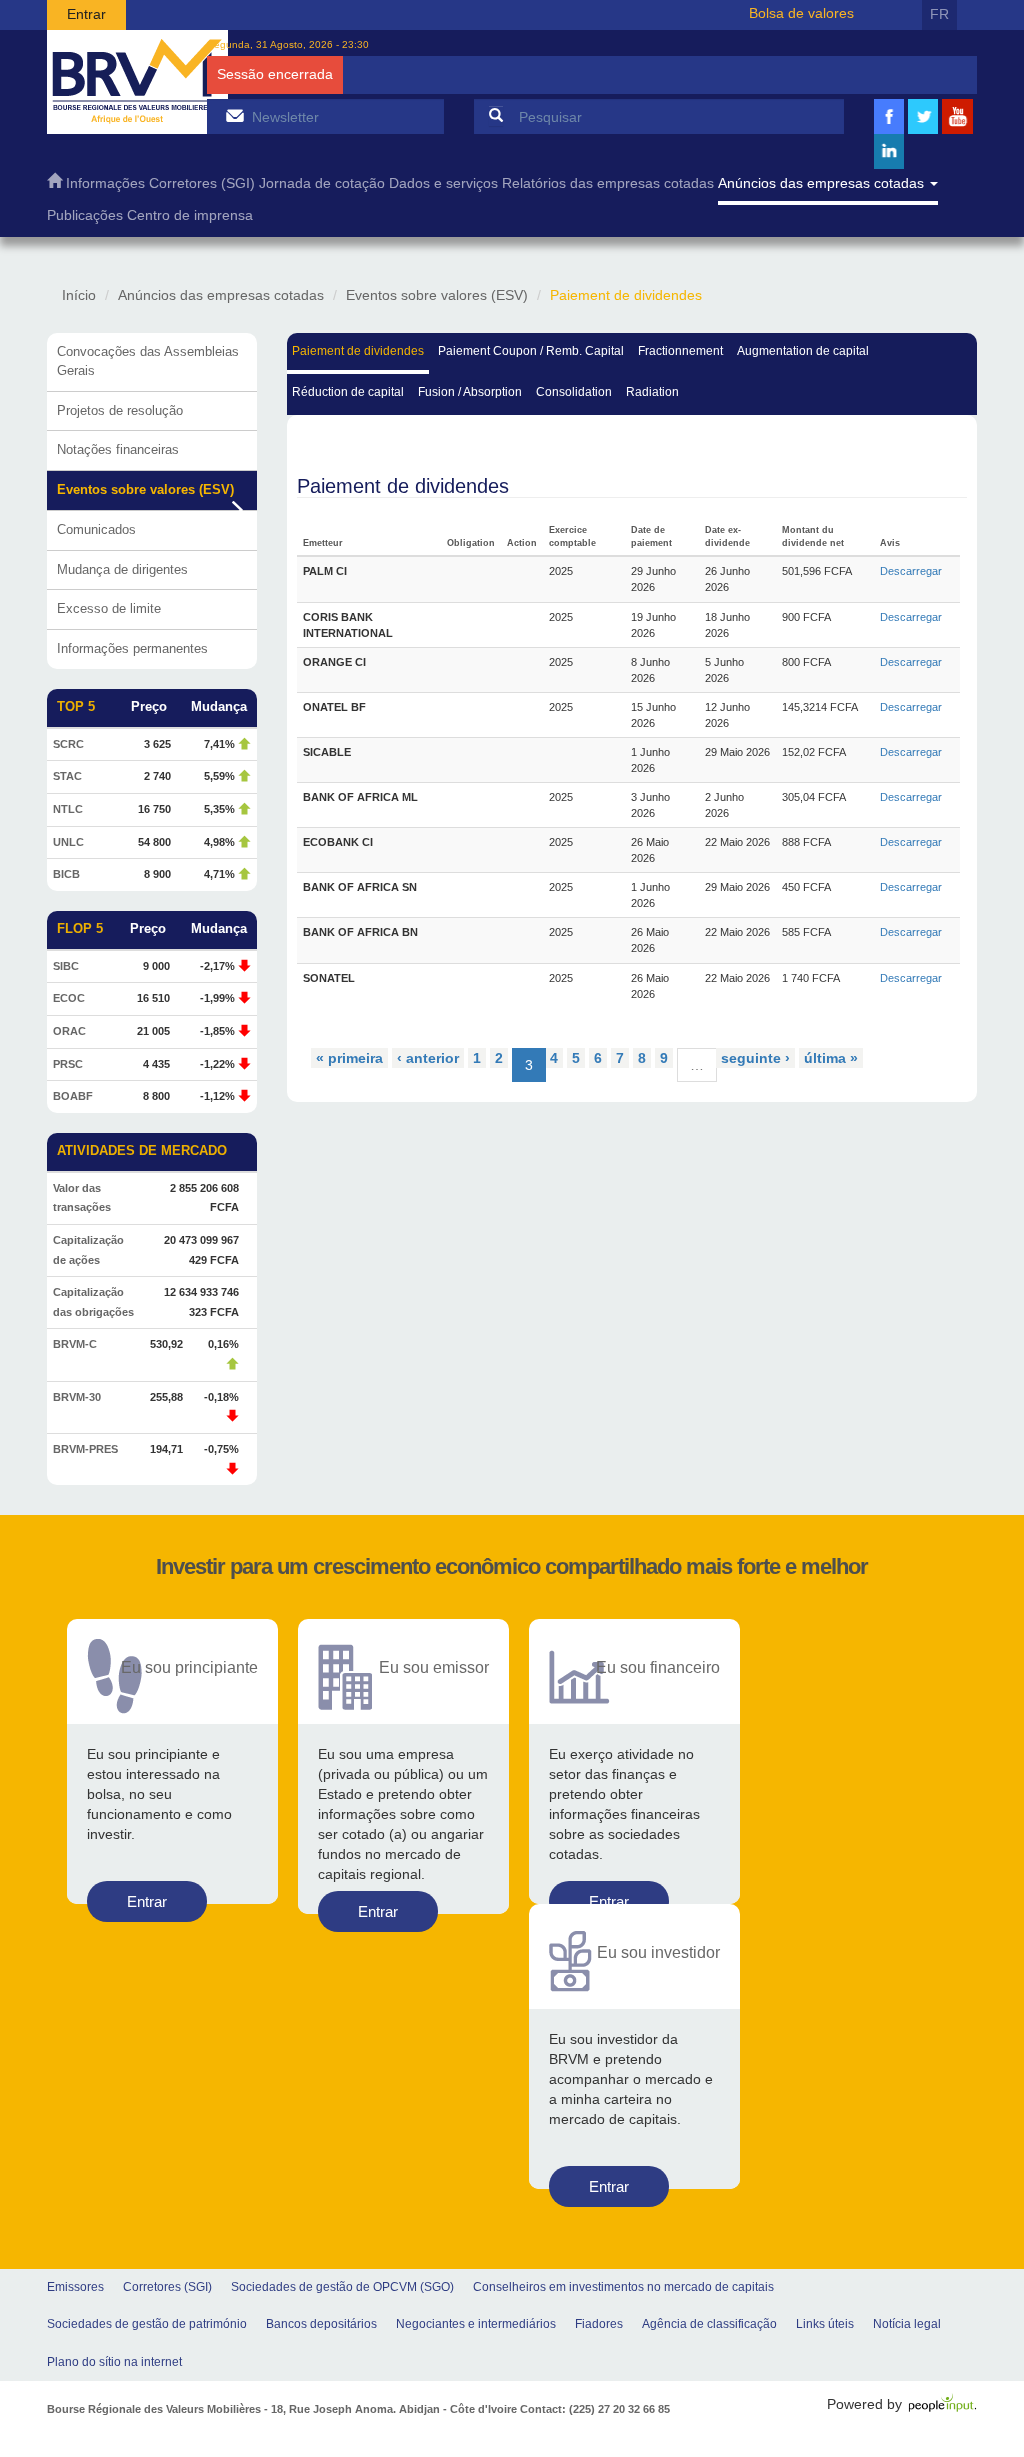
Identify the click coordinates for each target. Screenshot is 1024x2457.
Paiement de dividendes (358, 351)
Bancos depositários (321, 2324)
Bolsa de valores (801, 13)
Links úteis (825, 2324)
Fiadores (599, 2324)
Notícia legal (907, 2324)
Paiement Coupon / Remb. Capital (531, 351)
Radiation (652, 392)
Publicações (85, 215)
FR (939, 14)
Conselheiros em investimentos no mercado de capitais (623, 2287)
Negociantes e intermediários (476, 2324)
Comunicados (96, 529)
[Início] (137, 82)
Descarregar (911, 571)
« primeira (349, 1058)
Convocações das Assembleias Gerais (148, 361)
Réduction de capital (348, 392)
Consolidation (574, 392)
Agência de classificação (709, 2324)
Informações (105, 183)
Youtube (958, 131)
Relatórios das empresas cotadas (608, 183)
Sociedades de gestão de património (147, 2324)
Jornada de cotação (322, 183)
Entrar (86, 14)
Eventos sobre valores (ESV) (437, 295)
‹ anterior (428, 1058)
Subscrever (234, 115)
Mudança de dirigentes (122, 569)
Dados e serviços (443, 183)
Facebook (889, 131)
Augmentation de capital (803, 351)
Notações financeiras (118, 449)
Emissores (75, 2287)
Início (79, 295)
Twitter (923, 131)
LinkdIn (889, 166)
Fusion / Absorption (470, 392)
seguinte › (755, 1058)
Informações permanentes (132, 648)
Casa (54, 185)
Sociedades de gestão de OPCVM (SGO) (342, 2287)
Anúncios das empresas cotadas (823, 183)
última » (831, 1058)
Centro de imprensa (190, 215)
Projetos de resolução (120, 410)
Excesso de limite (109, 608)
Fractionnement (680, 351)
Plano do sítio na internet (114, 2362)
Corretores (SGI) (202, 183)
